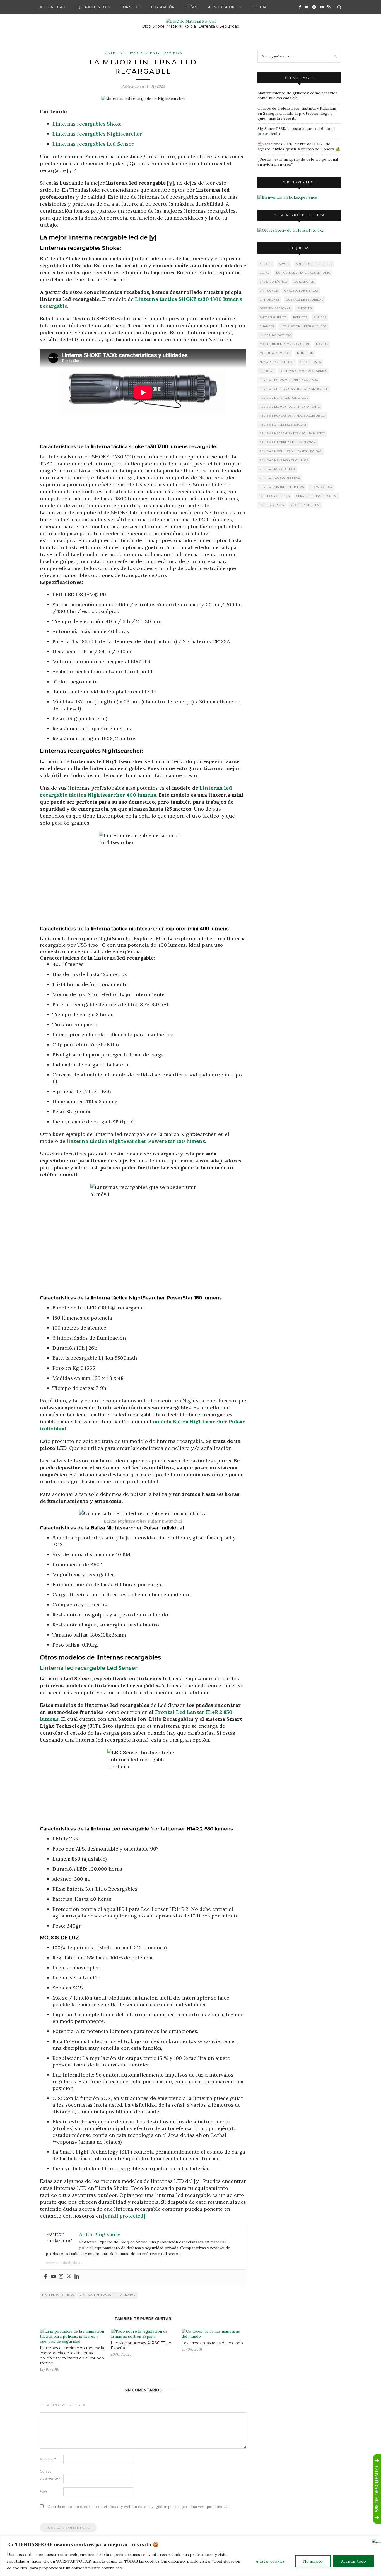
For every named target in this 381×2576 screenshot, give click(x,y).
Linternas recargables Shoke (87, 124)
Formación (163, 7)
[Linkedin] (77, 2277)
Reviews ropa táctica (278, 469)
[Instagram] (61, 2277)
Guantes (267, 326)
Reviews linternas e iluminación (108, 2295)
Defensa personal (275, 308)
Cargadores (304, 282)
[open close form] (377, 2489)
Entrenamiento (273, 317)
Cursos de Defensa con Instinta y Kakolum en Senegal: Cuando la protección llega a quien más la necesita (297, 113)
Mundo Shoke (222, 7)
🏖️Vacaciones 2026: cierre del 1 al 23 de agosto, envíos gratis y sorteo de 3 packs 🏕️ (299, 146)
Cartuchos (269, 291)
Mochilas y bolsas (275, 353)
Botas (265, 273)
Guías (191, 7)
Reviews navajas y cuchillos (284, 460)
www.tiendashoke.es (65, 2263)
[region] (191, 2556)
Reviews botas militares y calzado (289, 380)
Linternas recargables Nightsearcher (97, 134)
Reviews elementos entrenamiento (290, 407)
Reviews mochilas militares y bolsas (291, 451)
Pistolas (267, 371)
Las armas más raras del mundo (212, 2343)
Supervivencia (272, 505)
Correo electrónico (50, 2475)
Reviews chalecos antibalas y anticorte (294, 389)
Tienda (259, 7)
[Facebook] (45, 2277)
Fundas (320, 317)
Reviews (173, 53)
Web (43, 2492)
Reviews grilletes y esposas (283, 425)
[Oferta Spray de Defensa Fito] (290, 230)
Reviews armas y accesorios (304, 371)
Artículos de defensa (314, 264)
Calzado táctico (273, 282)
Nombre (48, 2459)
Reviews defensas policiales (284, 398)
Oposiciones (311, 362)
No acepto (313, 2561)
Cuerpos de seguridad (305, 300)
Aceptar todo (354, 2561)
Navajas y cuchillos (277, 362)
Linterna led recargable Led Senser (89, 1668)
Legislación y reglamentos (304, 326)
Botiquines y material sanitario (303, 273)
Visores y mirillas (306, 505)
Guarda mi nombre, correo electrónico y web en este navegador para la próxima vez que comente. (139, 2507)
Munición (305, 353)
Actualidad (53, 7)
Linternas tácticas (58, 2295)
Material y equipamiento (133, 53)
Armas (284, 264)
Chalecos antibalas (301, 291)
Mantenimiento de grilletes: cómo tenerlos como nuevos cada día (297, 95)
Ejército (305, 308)
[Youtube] (53, 2277)
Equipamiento (91, 7)
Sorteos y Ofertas (275, 496)
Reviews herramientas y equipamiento (292, 433)
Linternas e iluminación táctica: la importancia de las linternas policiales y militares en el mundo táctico (72, 2356)
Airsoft (266, 264)
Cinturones (270, 300)
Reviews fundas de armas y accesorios (292, 416)
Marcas (322, 344)
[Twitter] (69, 2277)
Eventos (300, 317)
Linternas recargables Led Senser (93, 144)
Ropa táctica (321, 487)
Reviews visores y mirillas (282, 487)
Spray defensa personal (317, 496)
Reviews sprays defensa (280, 478)
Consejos (131, 7)
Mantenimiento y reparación (284, 344)
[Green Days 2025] (287, 197)
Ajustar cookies (270, 2561)
